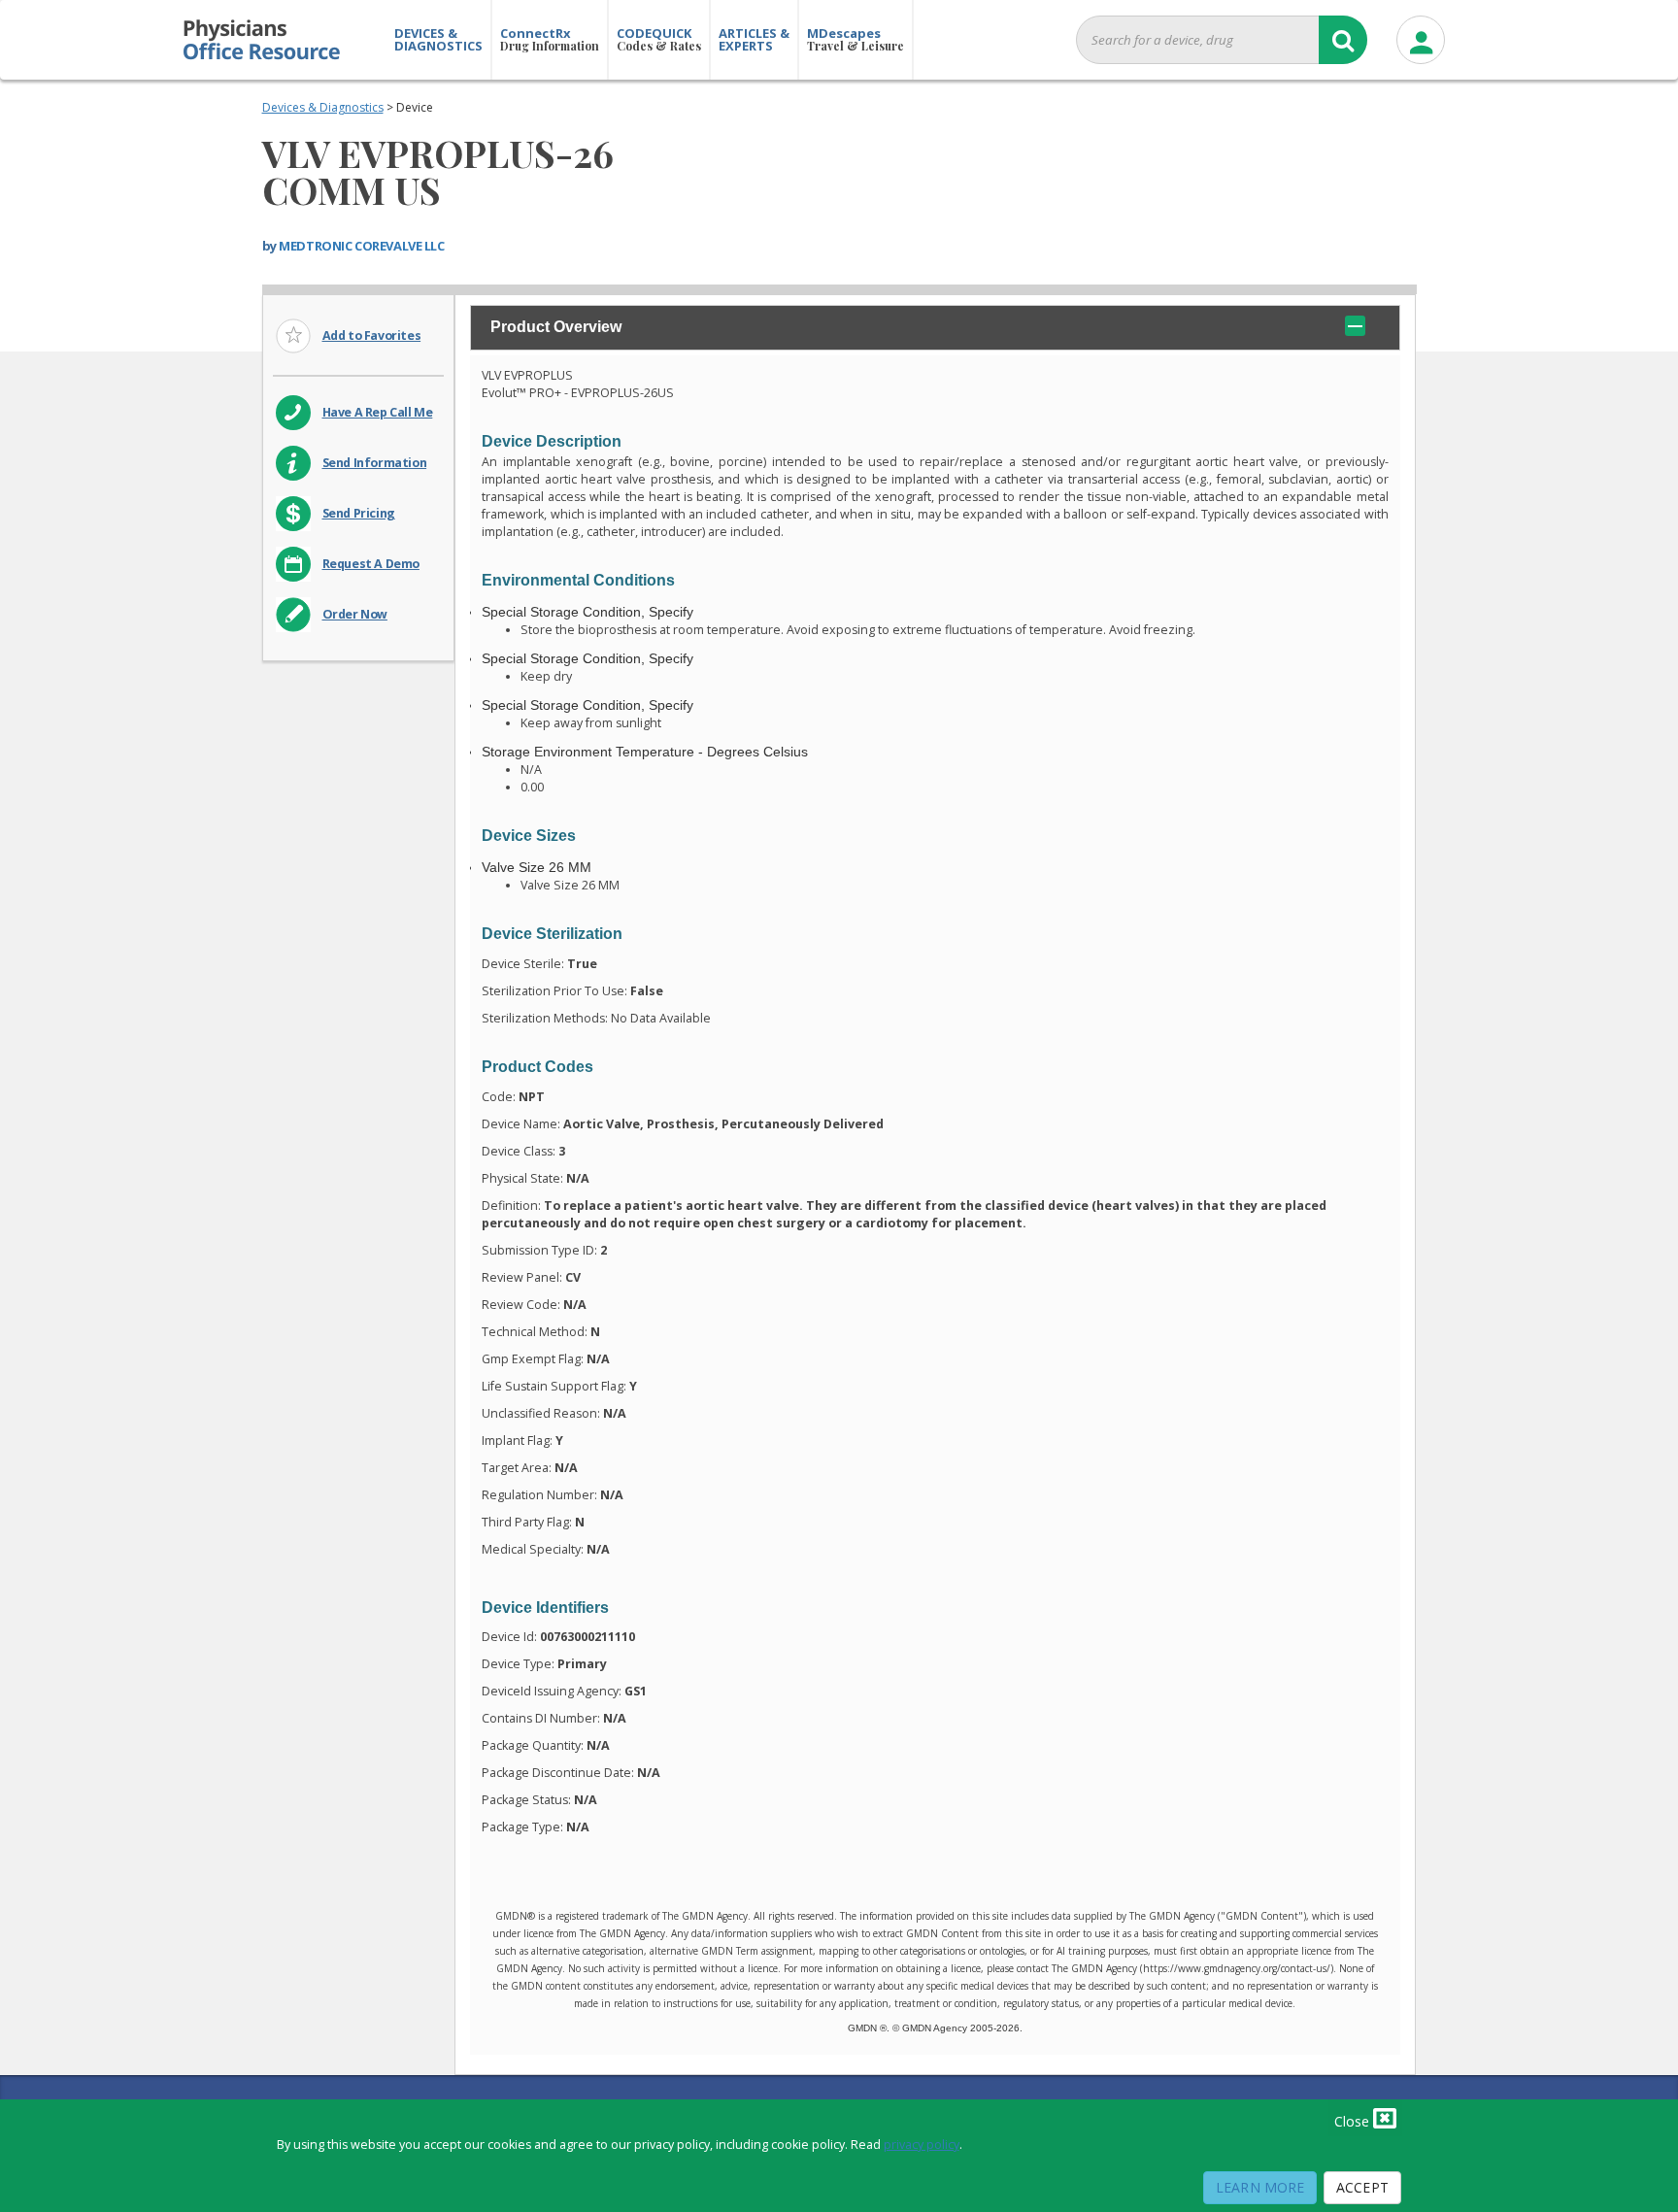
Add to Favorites (372, 335)
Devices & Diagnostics (323, 107)
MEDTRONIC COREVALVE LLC (361, 246)
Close (1354, 2121)
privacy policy (922, 2145)
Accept (1362, 2187)
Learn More (1260, 2187)
